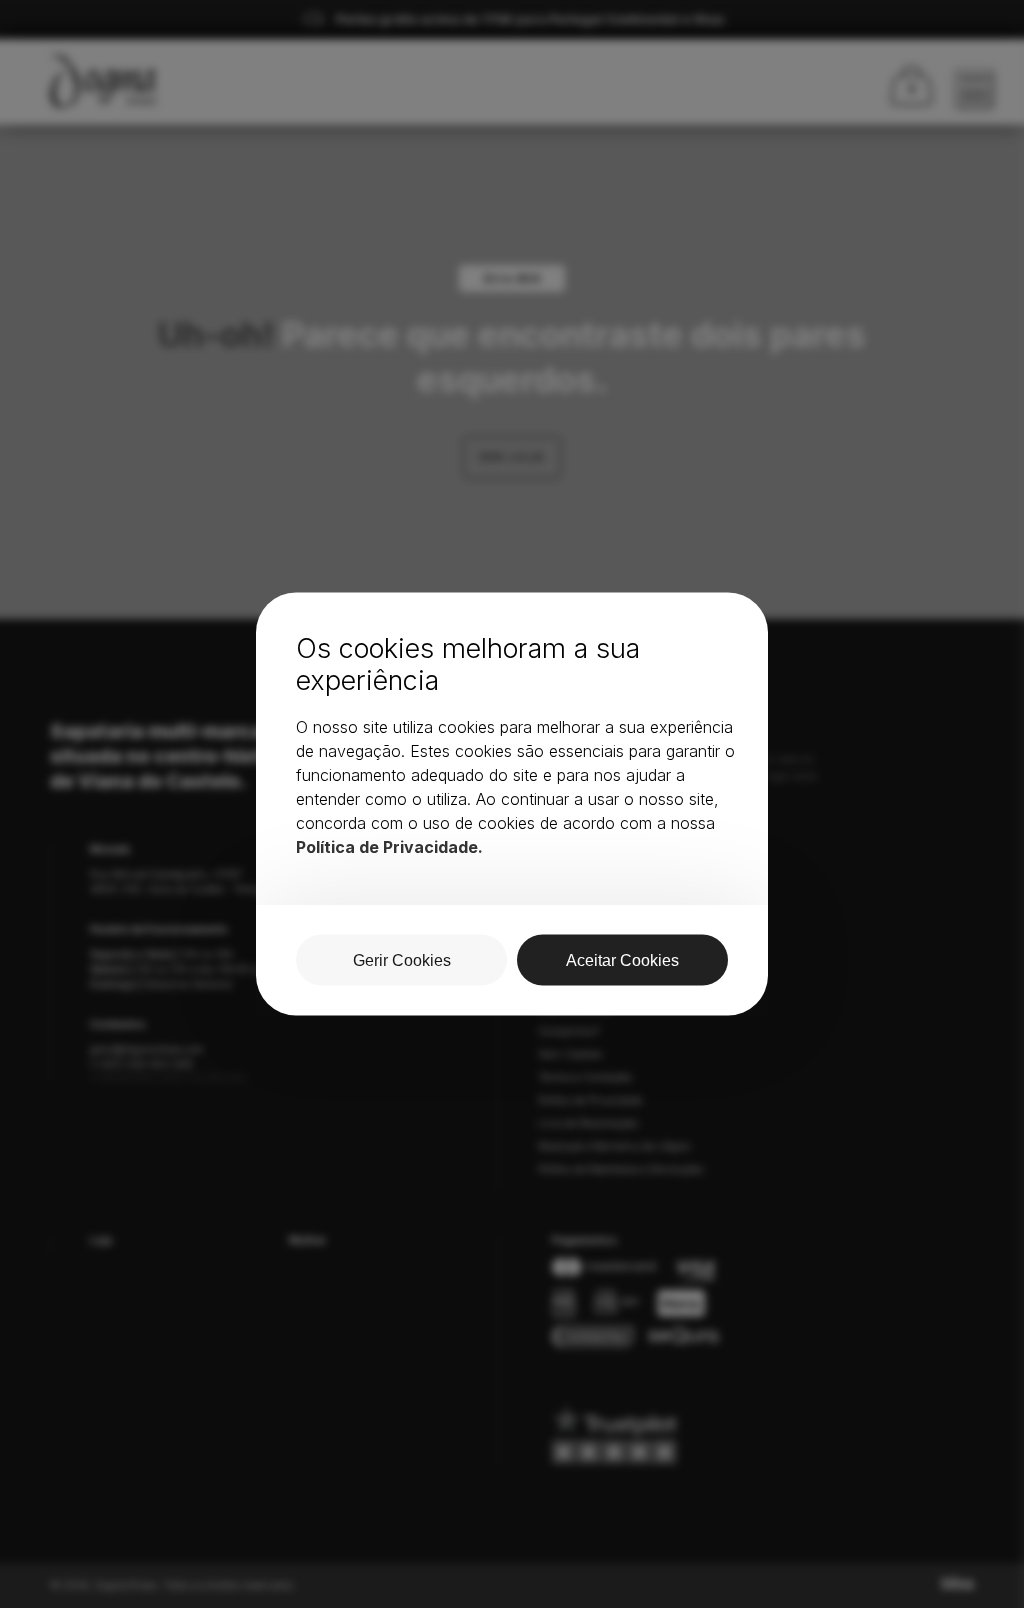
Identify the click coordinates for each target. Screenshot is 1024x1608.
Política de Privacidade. (389, 847)
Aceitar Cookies (622, 960)
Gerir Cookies (402, 960)
